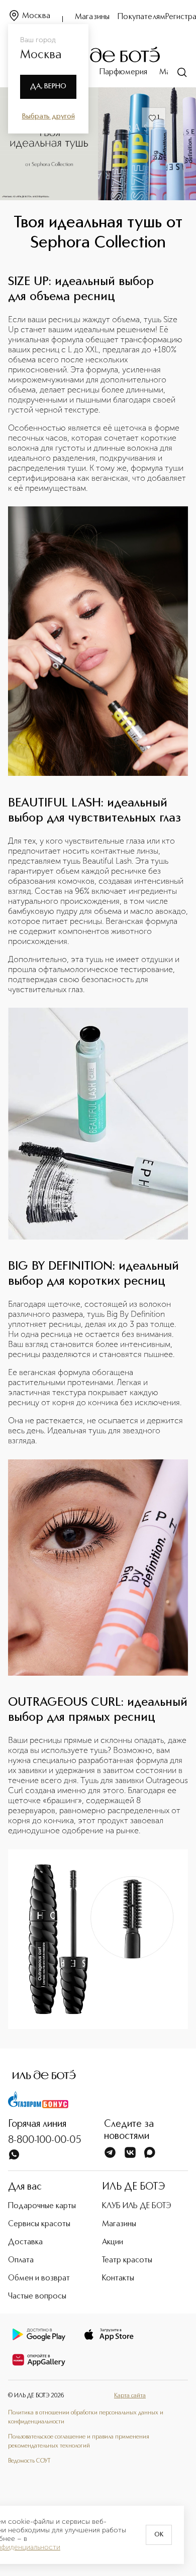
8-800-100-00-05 (45, 2140)
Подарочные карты (42, 2206)
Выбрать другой (48, 116)
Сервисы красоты (39, 2224)
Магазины (92, 17)
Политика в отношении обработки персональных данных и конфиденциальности (86, 2417)
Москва (36, 16)
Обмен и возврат (39, 2278)
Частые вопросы (37, 2296)
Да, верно (48, 86)
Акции (113, 2242)
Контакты (118, 2278)
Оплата (21, 2260)
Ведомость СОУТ (29, 2461)
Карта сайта (130, 2396)
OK (159, 2535)
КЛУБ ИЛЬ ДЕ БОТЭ (137, 2206)
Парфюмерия (123, 72)
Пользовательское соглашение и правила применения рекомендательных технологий (79, 2442)
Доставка (25, 2242)
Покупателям (141, 17)
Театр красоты (127, 2260)
